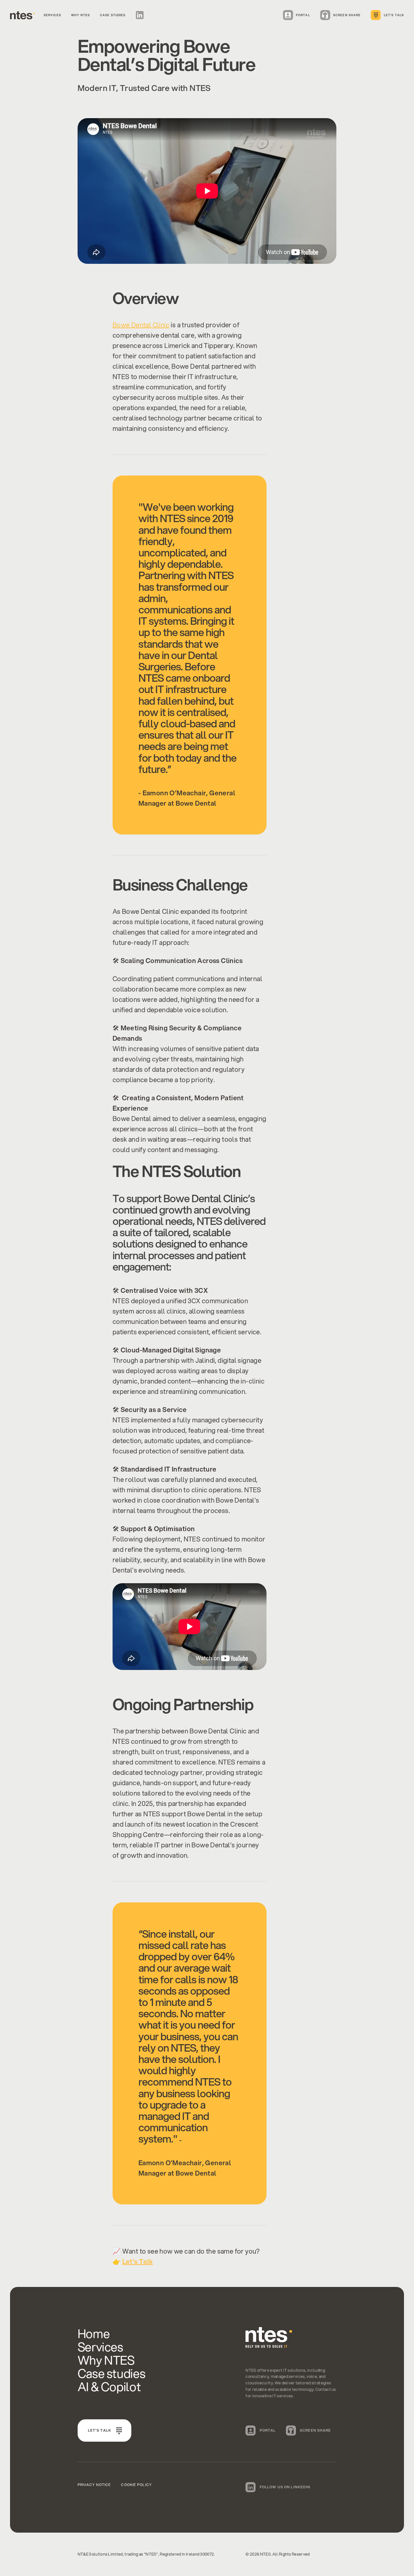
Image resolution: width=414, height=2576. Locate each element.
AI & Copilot (109, 2386)
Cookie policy (136, 2485)
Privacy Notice (94, 2485)
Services (52, 15)
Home (94, 2333)
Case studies (113, 15)
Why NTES (81, 15)
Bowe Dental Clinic (141, 325)
